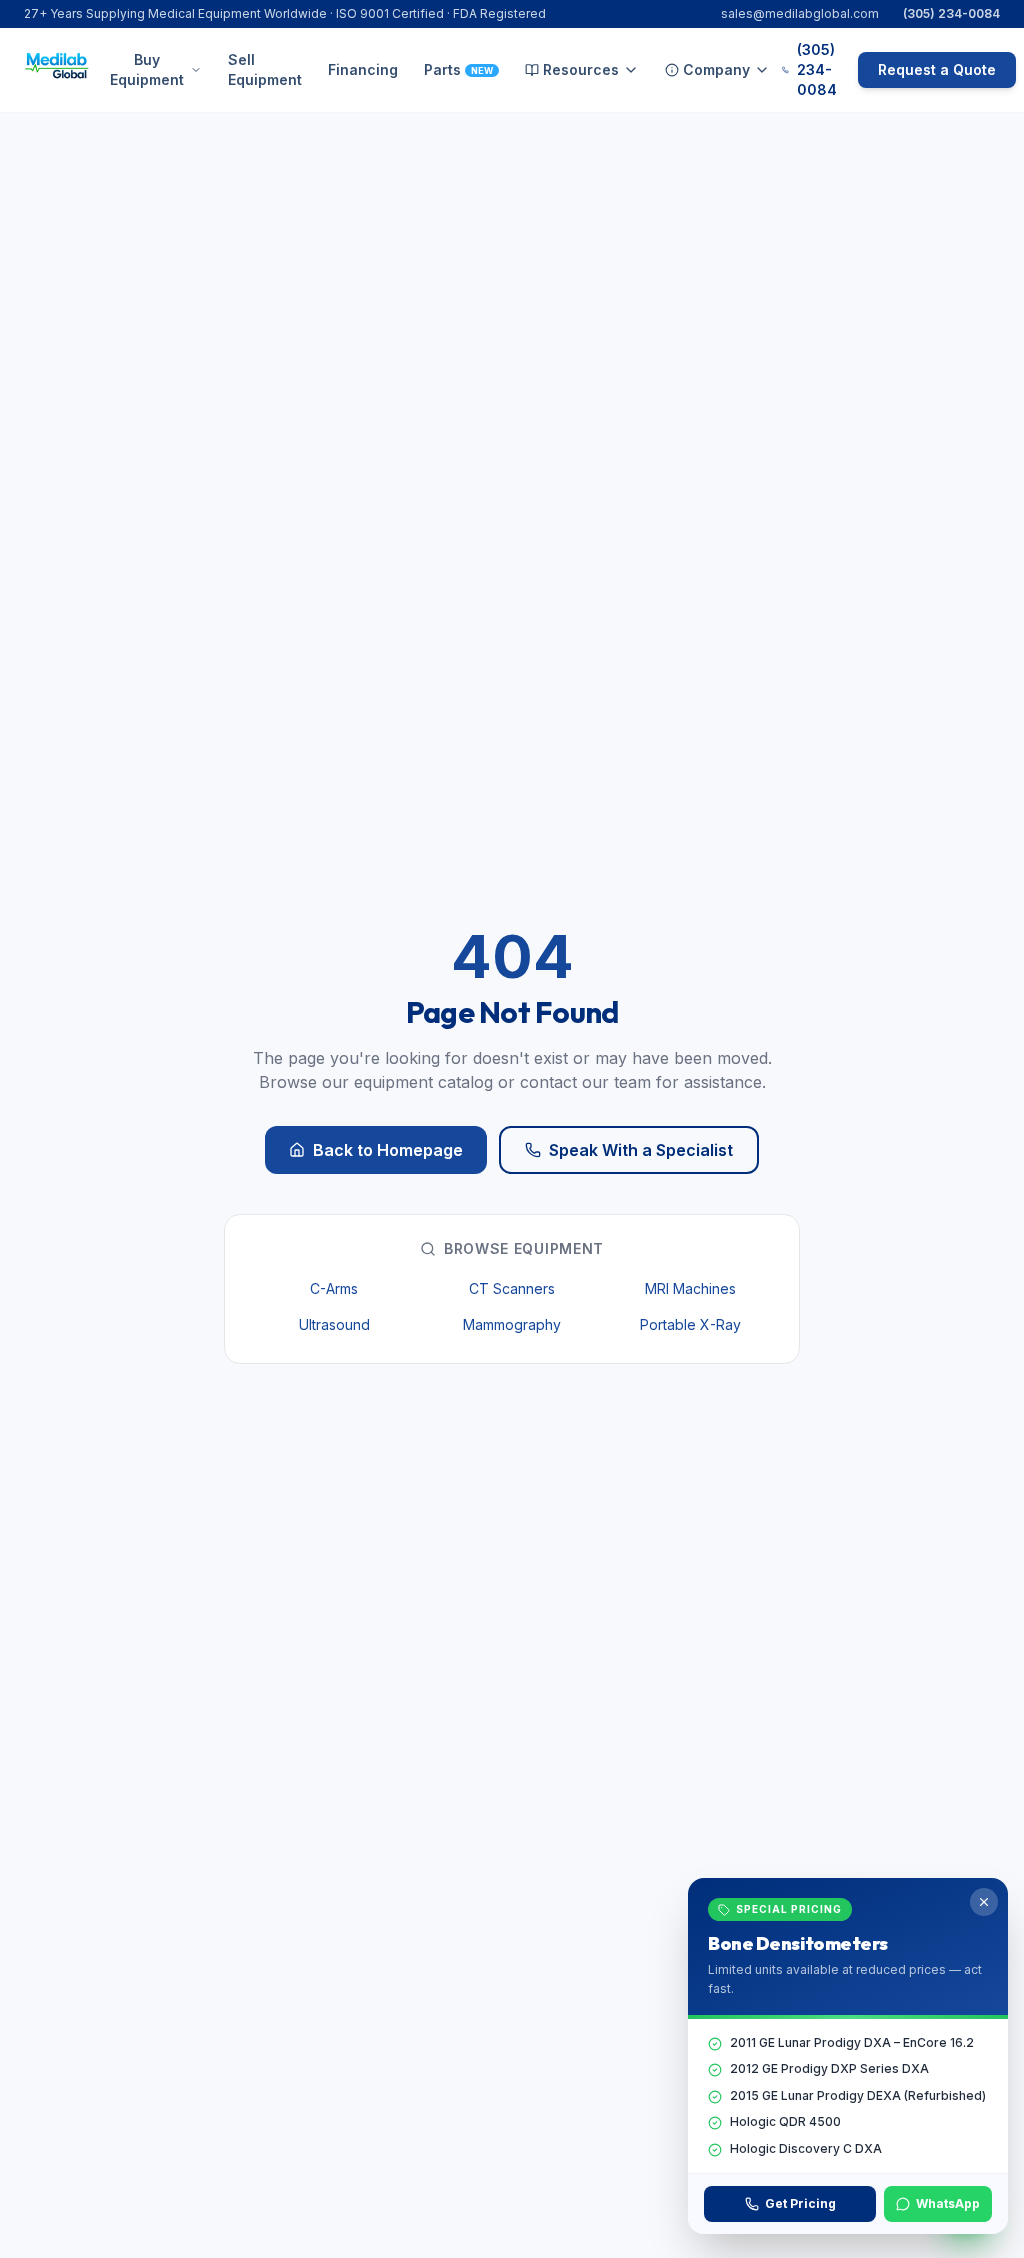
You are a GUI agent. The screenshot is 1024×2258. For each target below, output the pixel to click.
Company (716, 69)
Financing (363, 69)
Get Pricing (800, 2203)
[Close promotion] (984, 1902)
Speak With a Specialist (641, 1150)
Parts (458, 69)
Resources (581, 69)
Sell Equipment (265, 69)
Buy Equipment (147, 69)
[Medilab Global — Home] (60, 70)
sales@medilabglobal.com (800, 13)
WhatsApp (948, 2203)
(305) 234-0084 (951, 13)
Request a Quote (937, 69)
